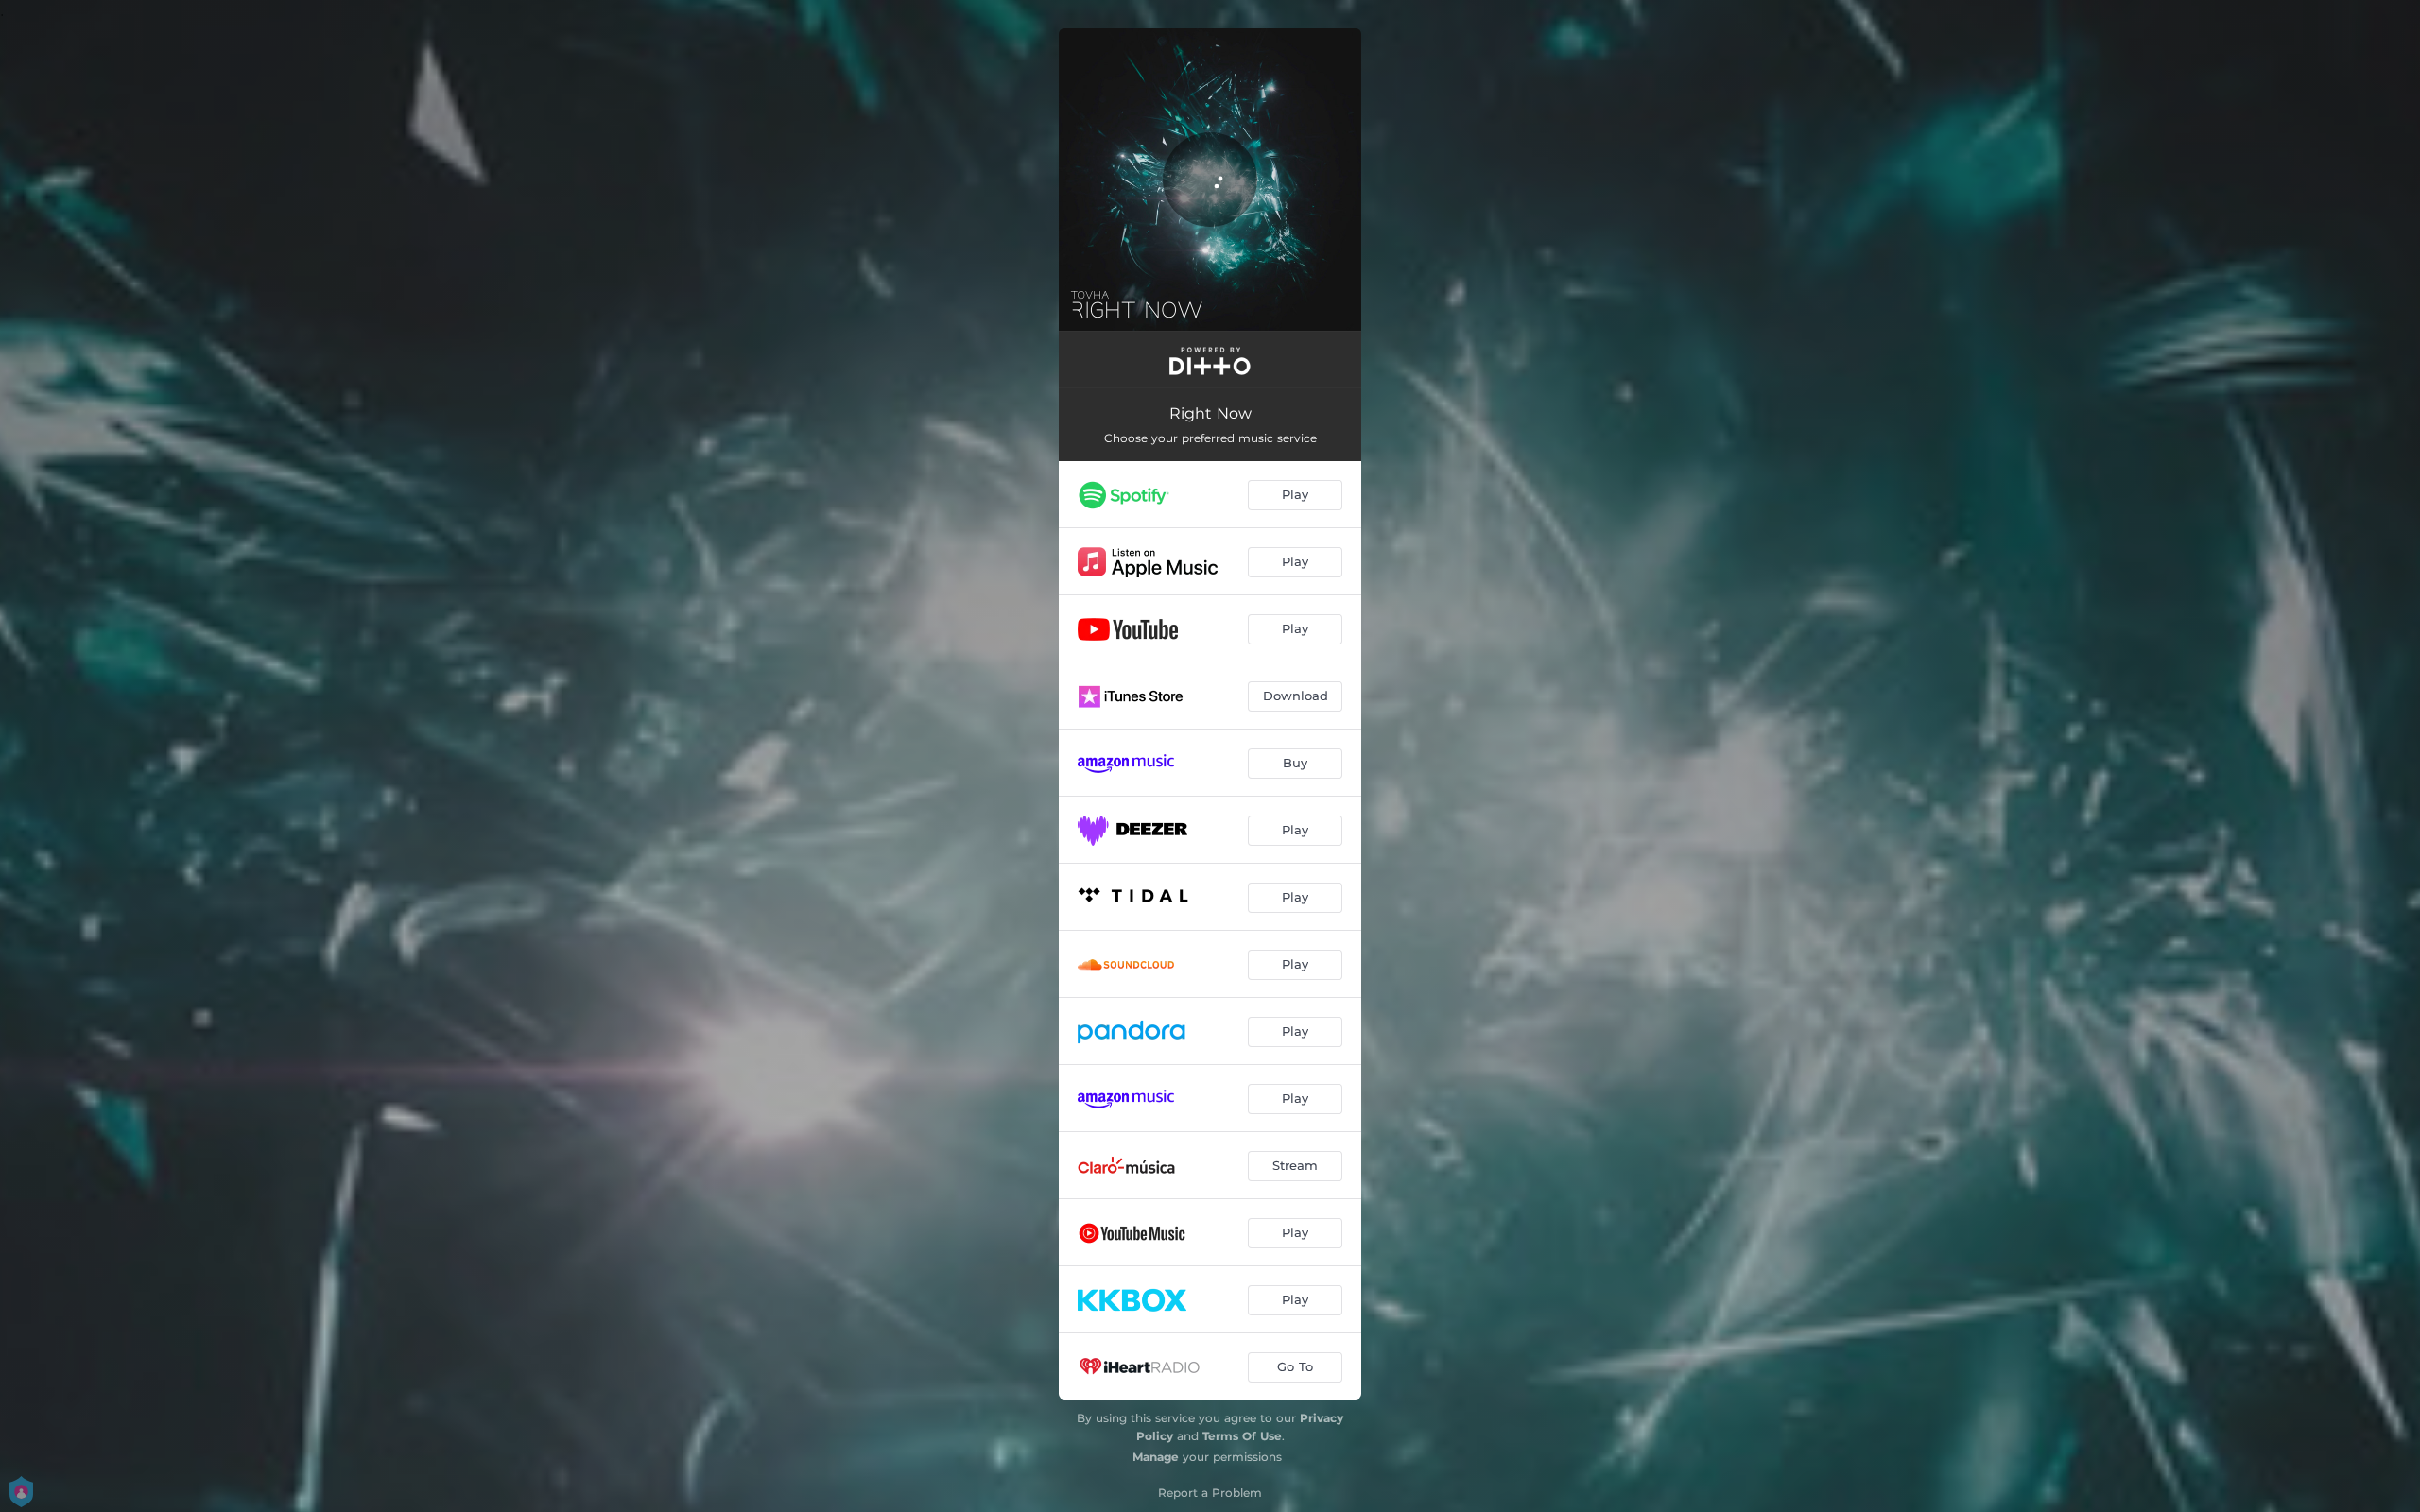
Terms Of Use (1242, 1436)
